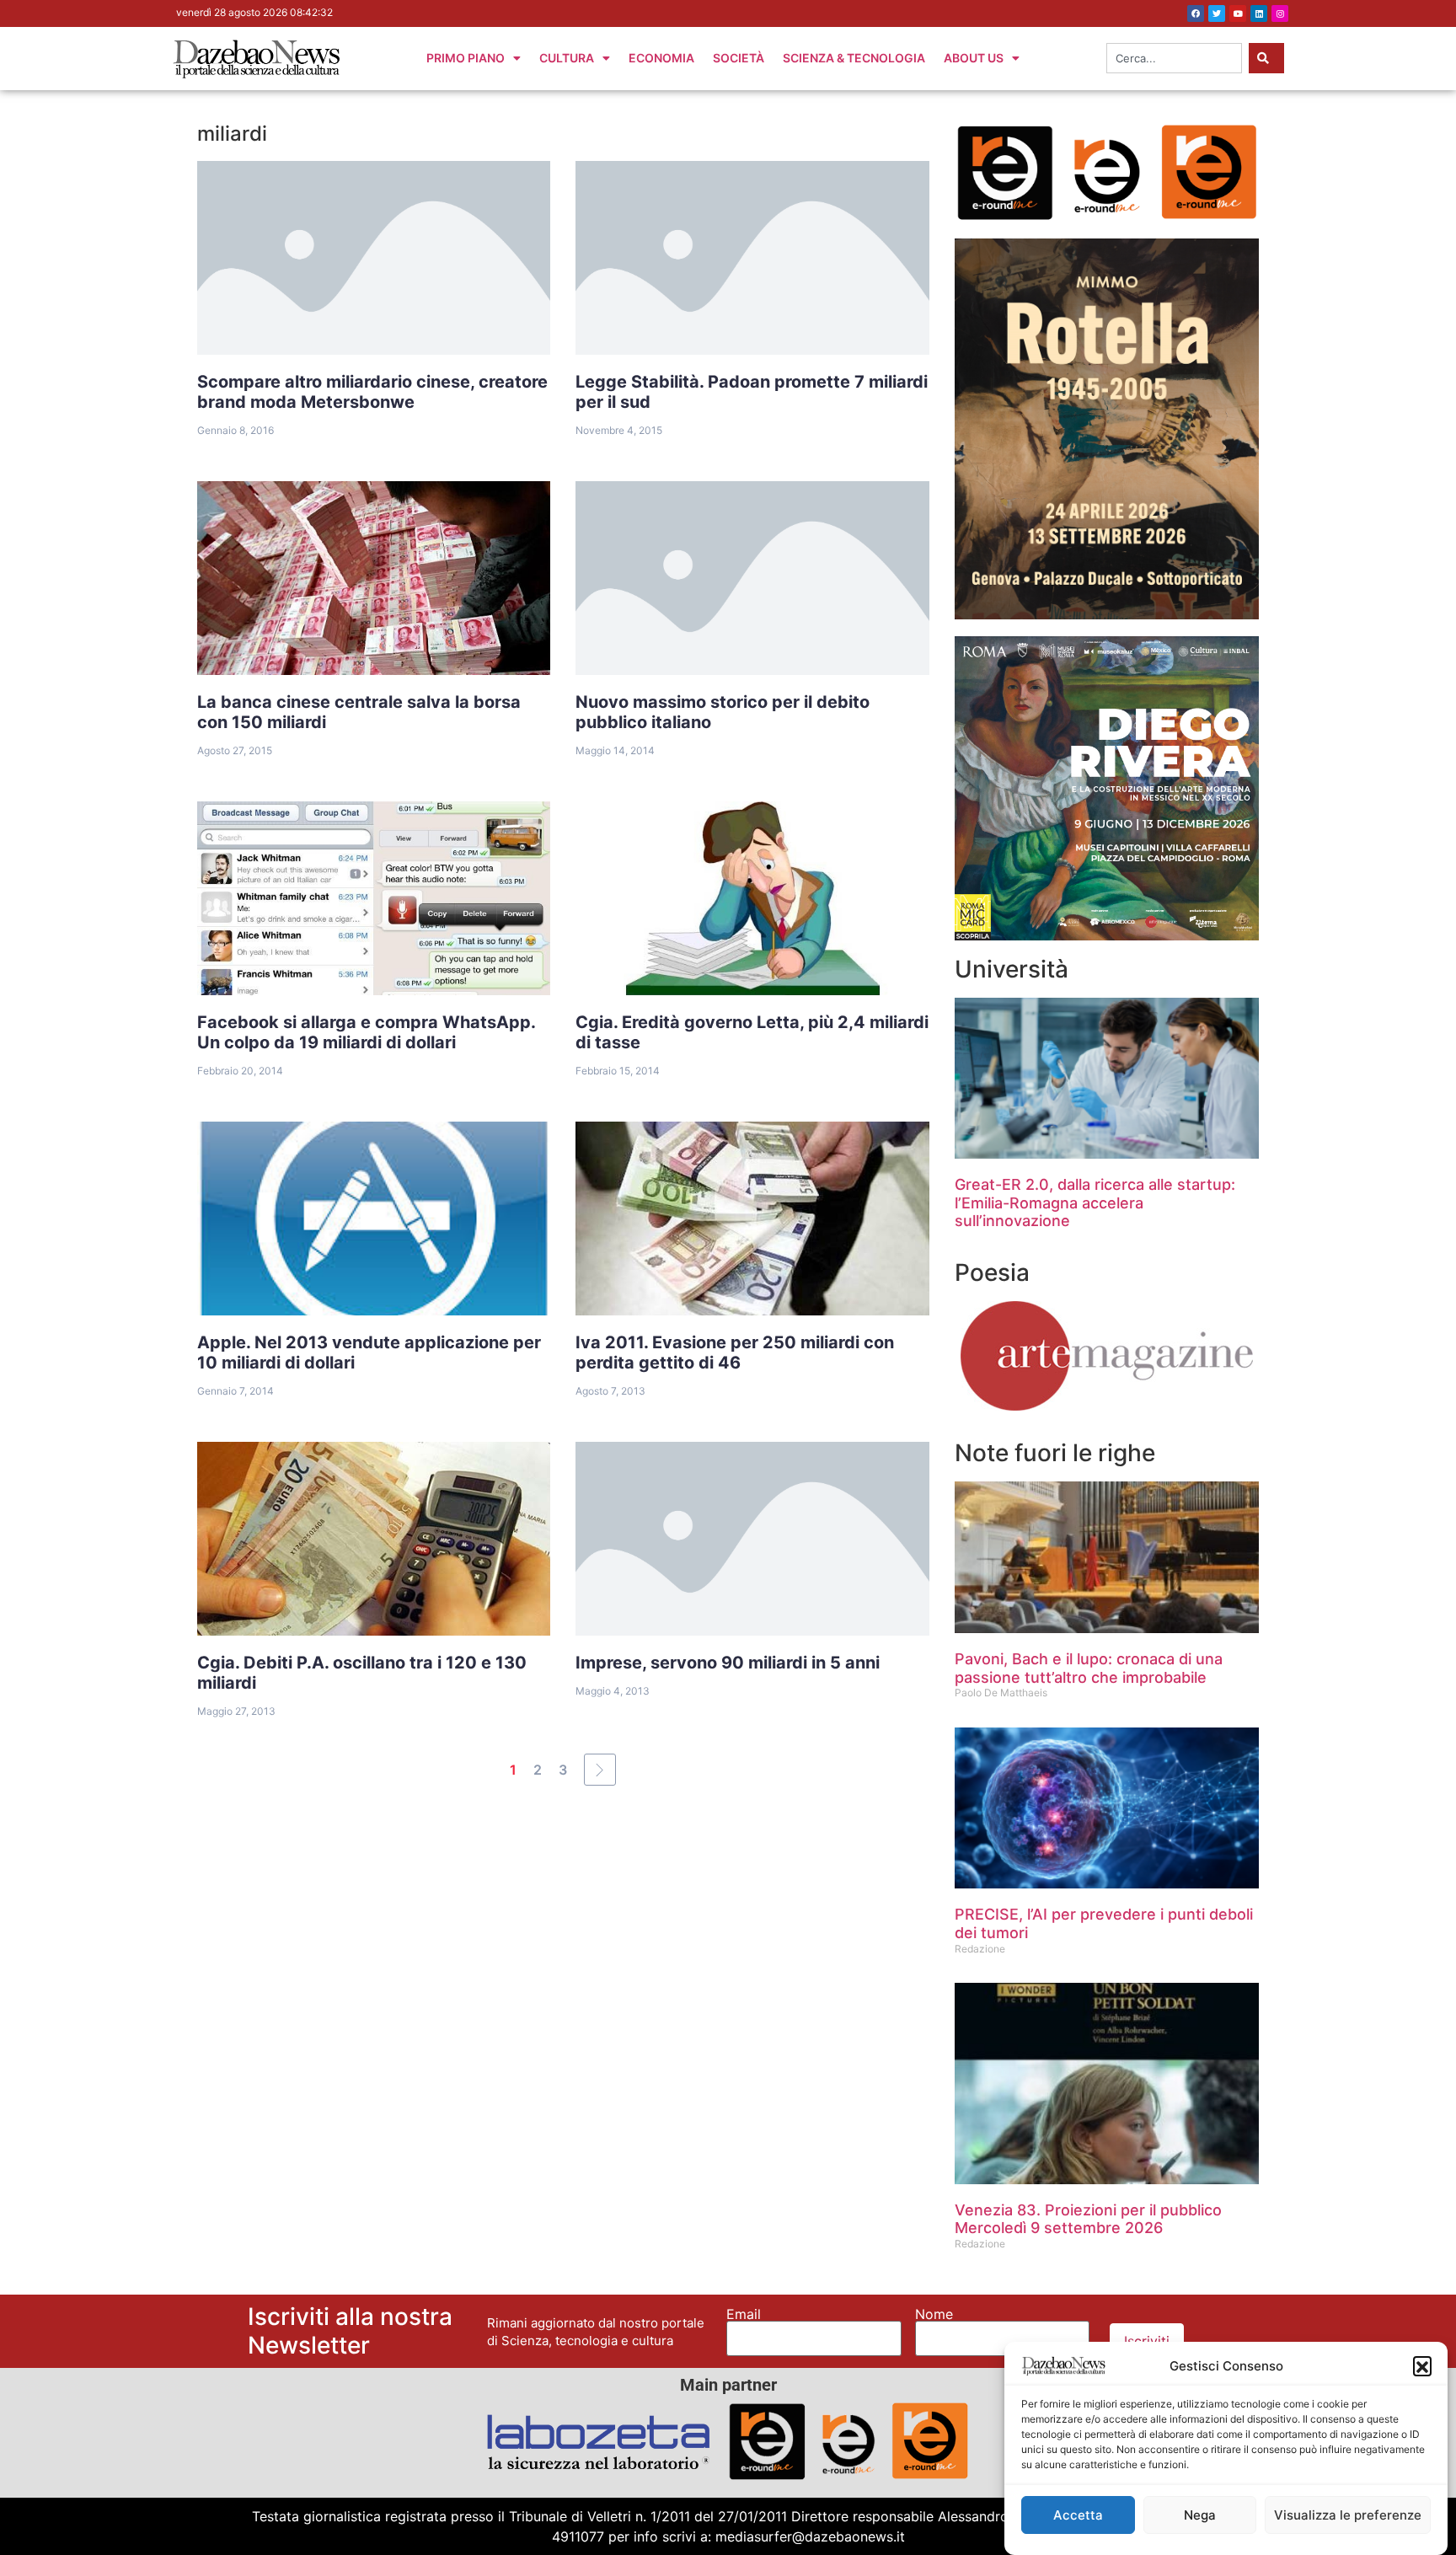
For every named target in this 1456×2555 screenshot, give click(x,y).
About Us (974, 58)
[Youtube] (1238, 13)
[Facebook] (1196, 13)
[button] (1422, 2365)
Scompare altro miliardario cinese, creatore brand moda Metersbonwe (372, 392)
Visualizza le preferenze (1348, 2515)
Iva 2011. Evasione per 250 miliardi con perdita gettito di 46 (735, 1352)
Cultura (567, 58)
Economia (661, 58)
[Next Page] (600, 1770)
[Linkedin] (1259, 13)
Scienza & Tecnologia (854, 58)
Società (739, 58)
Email (744, 2314)
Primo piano (466, 58)
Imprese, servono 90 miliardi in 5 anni (728, 1663)
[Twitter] (1217, 13)
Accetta (1078, 2515)
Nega (1200, 2515)
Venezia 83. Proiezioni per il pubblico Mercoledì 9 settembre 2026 (1088, 2219)
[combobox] (1174, 58)
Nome (934, 2314)
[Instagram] (1280, 13)
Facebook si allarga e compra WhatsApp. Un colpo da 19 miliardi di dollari (367, 1032)
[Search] (1266, 58)
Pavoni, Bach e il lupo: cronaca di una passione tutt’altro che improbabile (1089, 1668)
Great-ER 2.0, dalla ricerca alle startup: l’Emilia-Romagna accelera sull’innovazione (1095, 1203)
